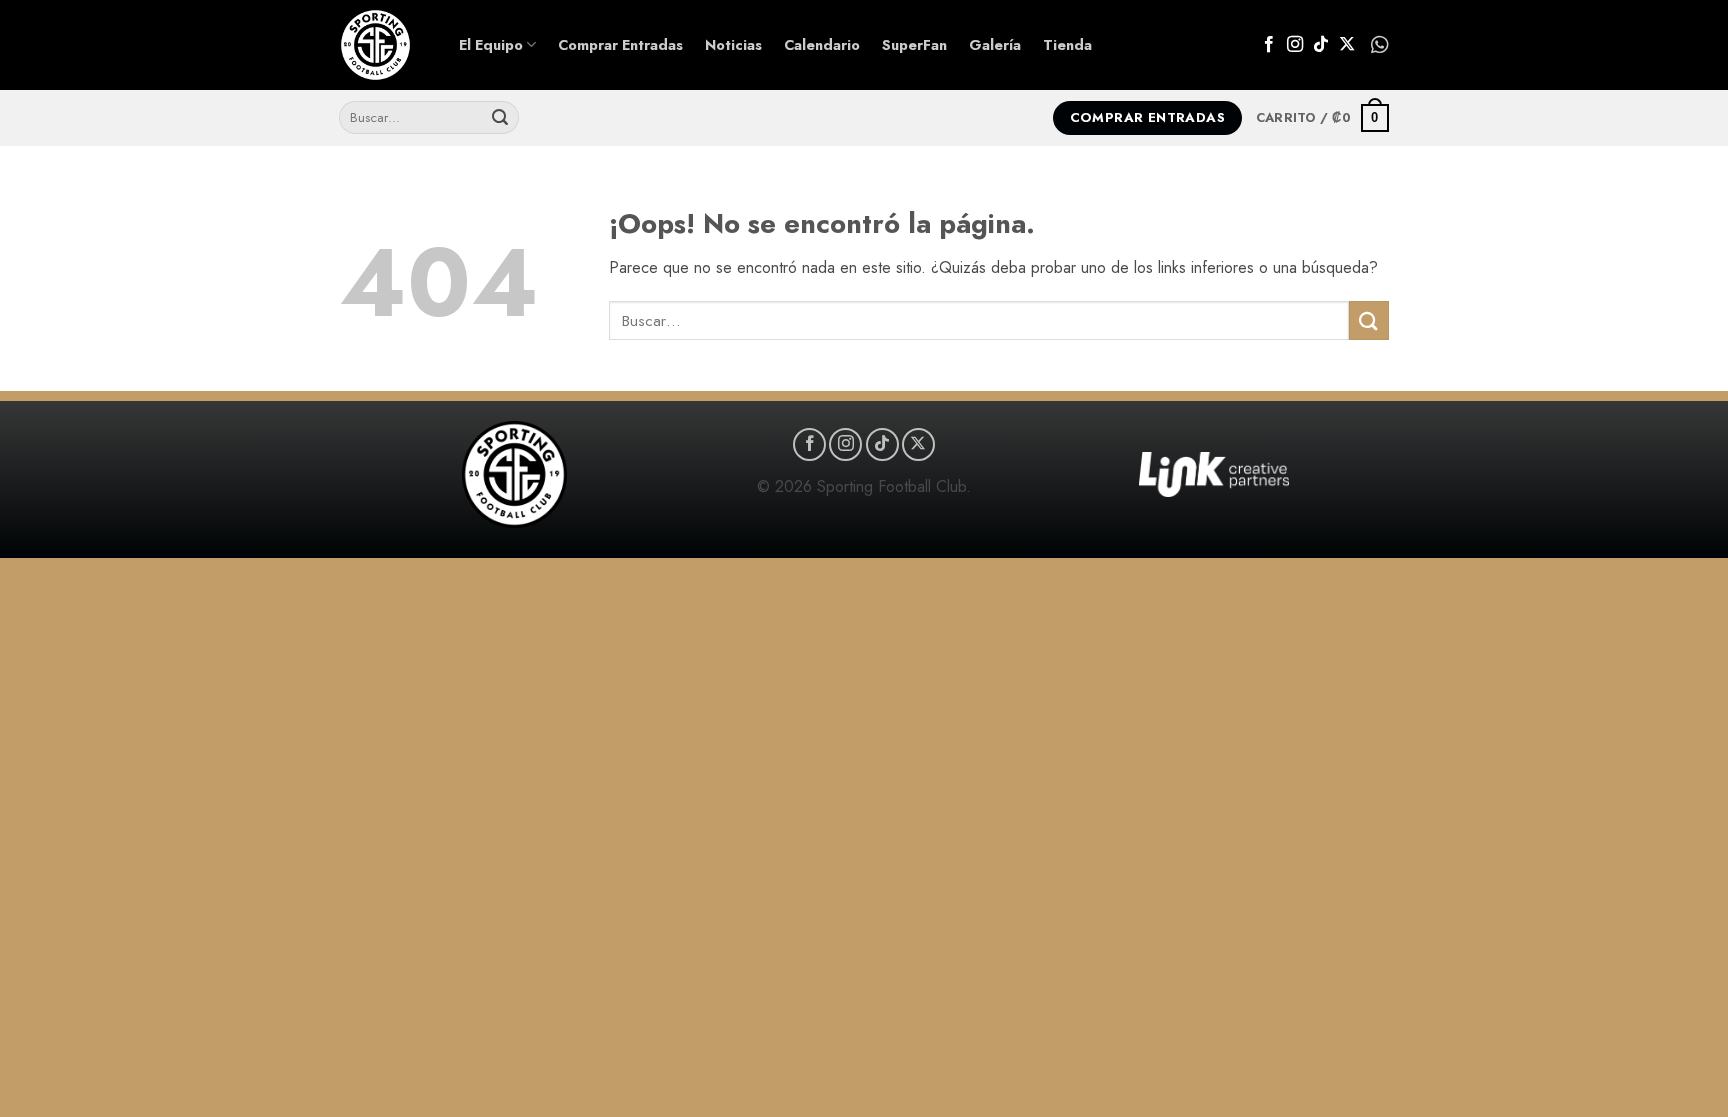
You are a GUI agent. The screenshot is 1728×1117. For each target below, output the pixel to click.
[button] (1322, 118)
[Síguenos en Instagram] (1295, 45)
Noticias (733, 45)
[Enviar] (500, 118)
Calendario (822, 45)
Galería (995, 45)
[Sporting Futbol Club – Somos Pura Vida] (384, 45)
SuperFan (914, 45)
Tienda (1067, 45)
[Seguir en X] (1347, 45)
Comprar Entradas (620, 45)
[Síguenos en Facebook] (1269, 45)
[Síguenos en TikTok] (1321, 45)
